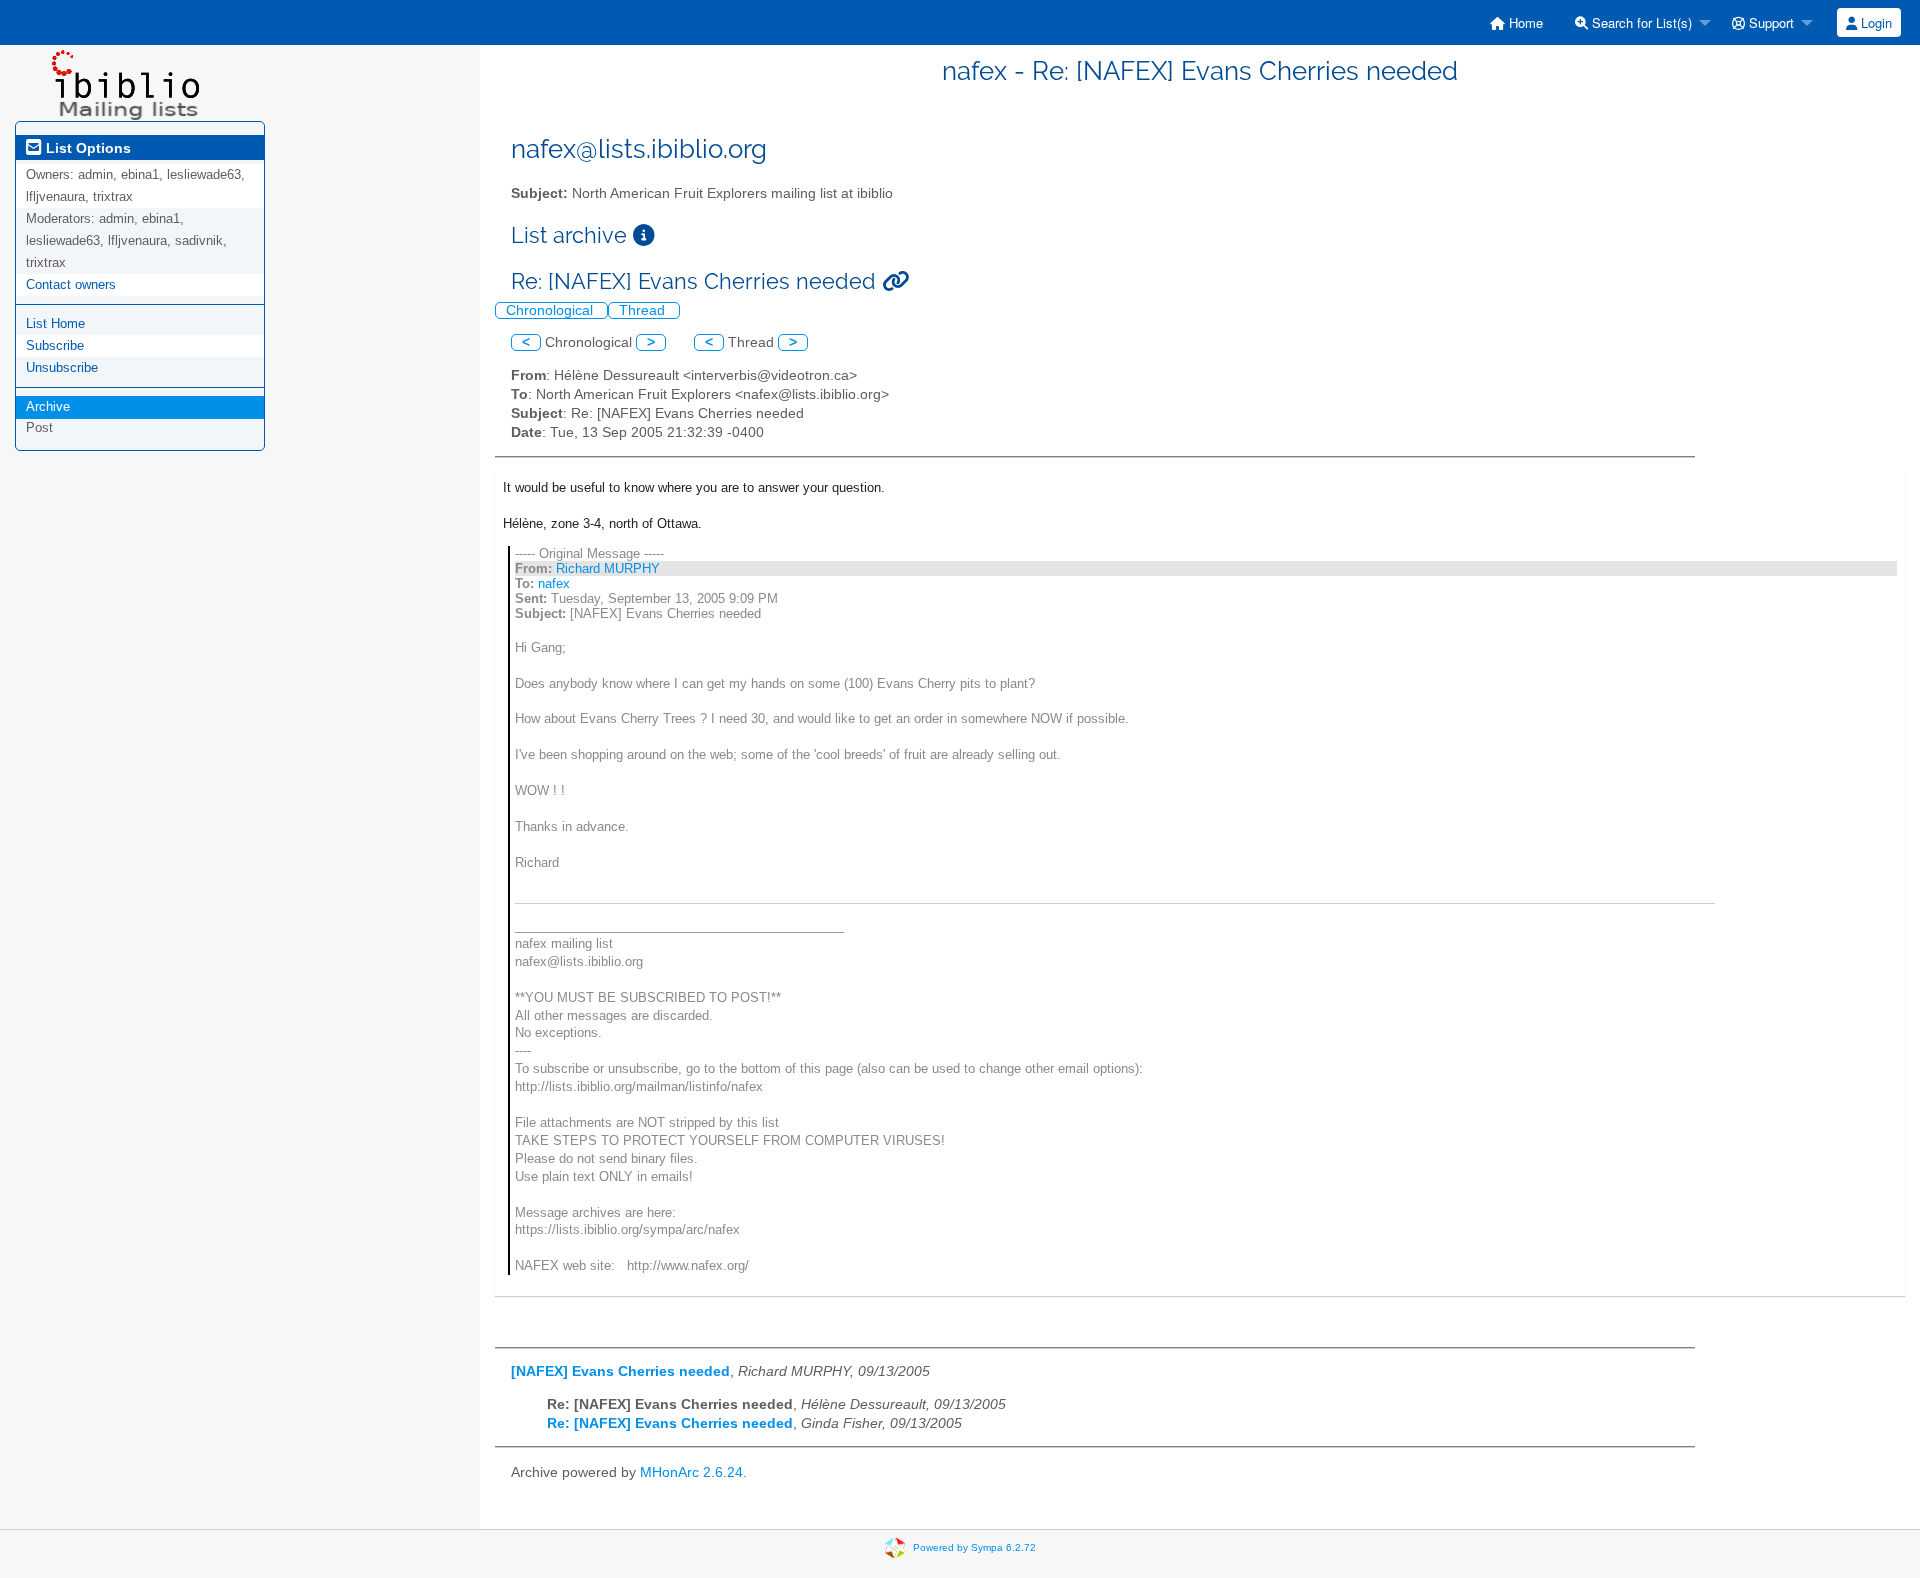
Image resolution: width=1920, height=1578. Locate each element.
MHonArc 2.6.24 (691, 1472)
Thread (644, 310)
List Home (55, 323)
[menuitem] (1516, 22)
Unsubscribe (62, 367)
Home (1524, 22)
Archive (48, 406)
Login (1874, 22)
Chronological (551, 310)
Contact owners (71, 284)
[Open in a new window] (644, 235)
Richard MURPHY (608, 568)
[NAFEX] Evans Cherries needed (620, 1371)
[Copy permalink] (895, 281)
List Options (86, 148)
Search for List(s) (1640, 22)
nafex (554, 583)
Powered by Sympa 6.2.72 (974, 1547)
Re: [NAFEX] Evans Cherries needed (670, 1423)
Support (1769, 22)
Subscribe (55, 345)
